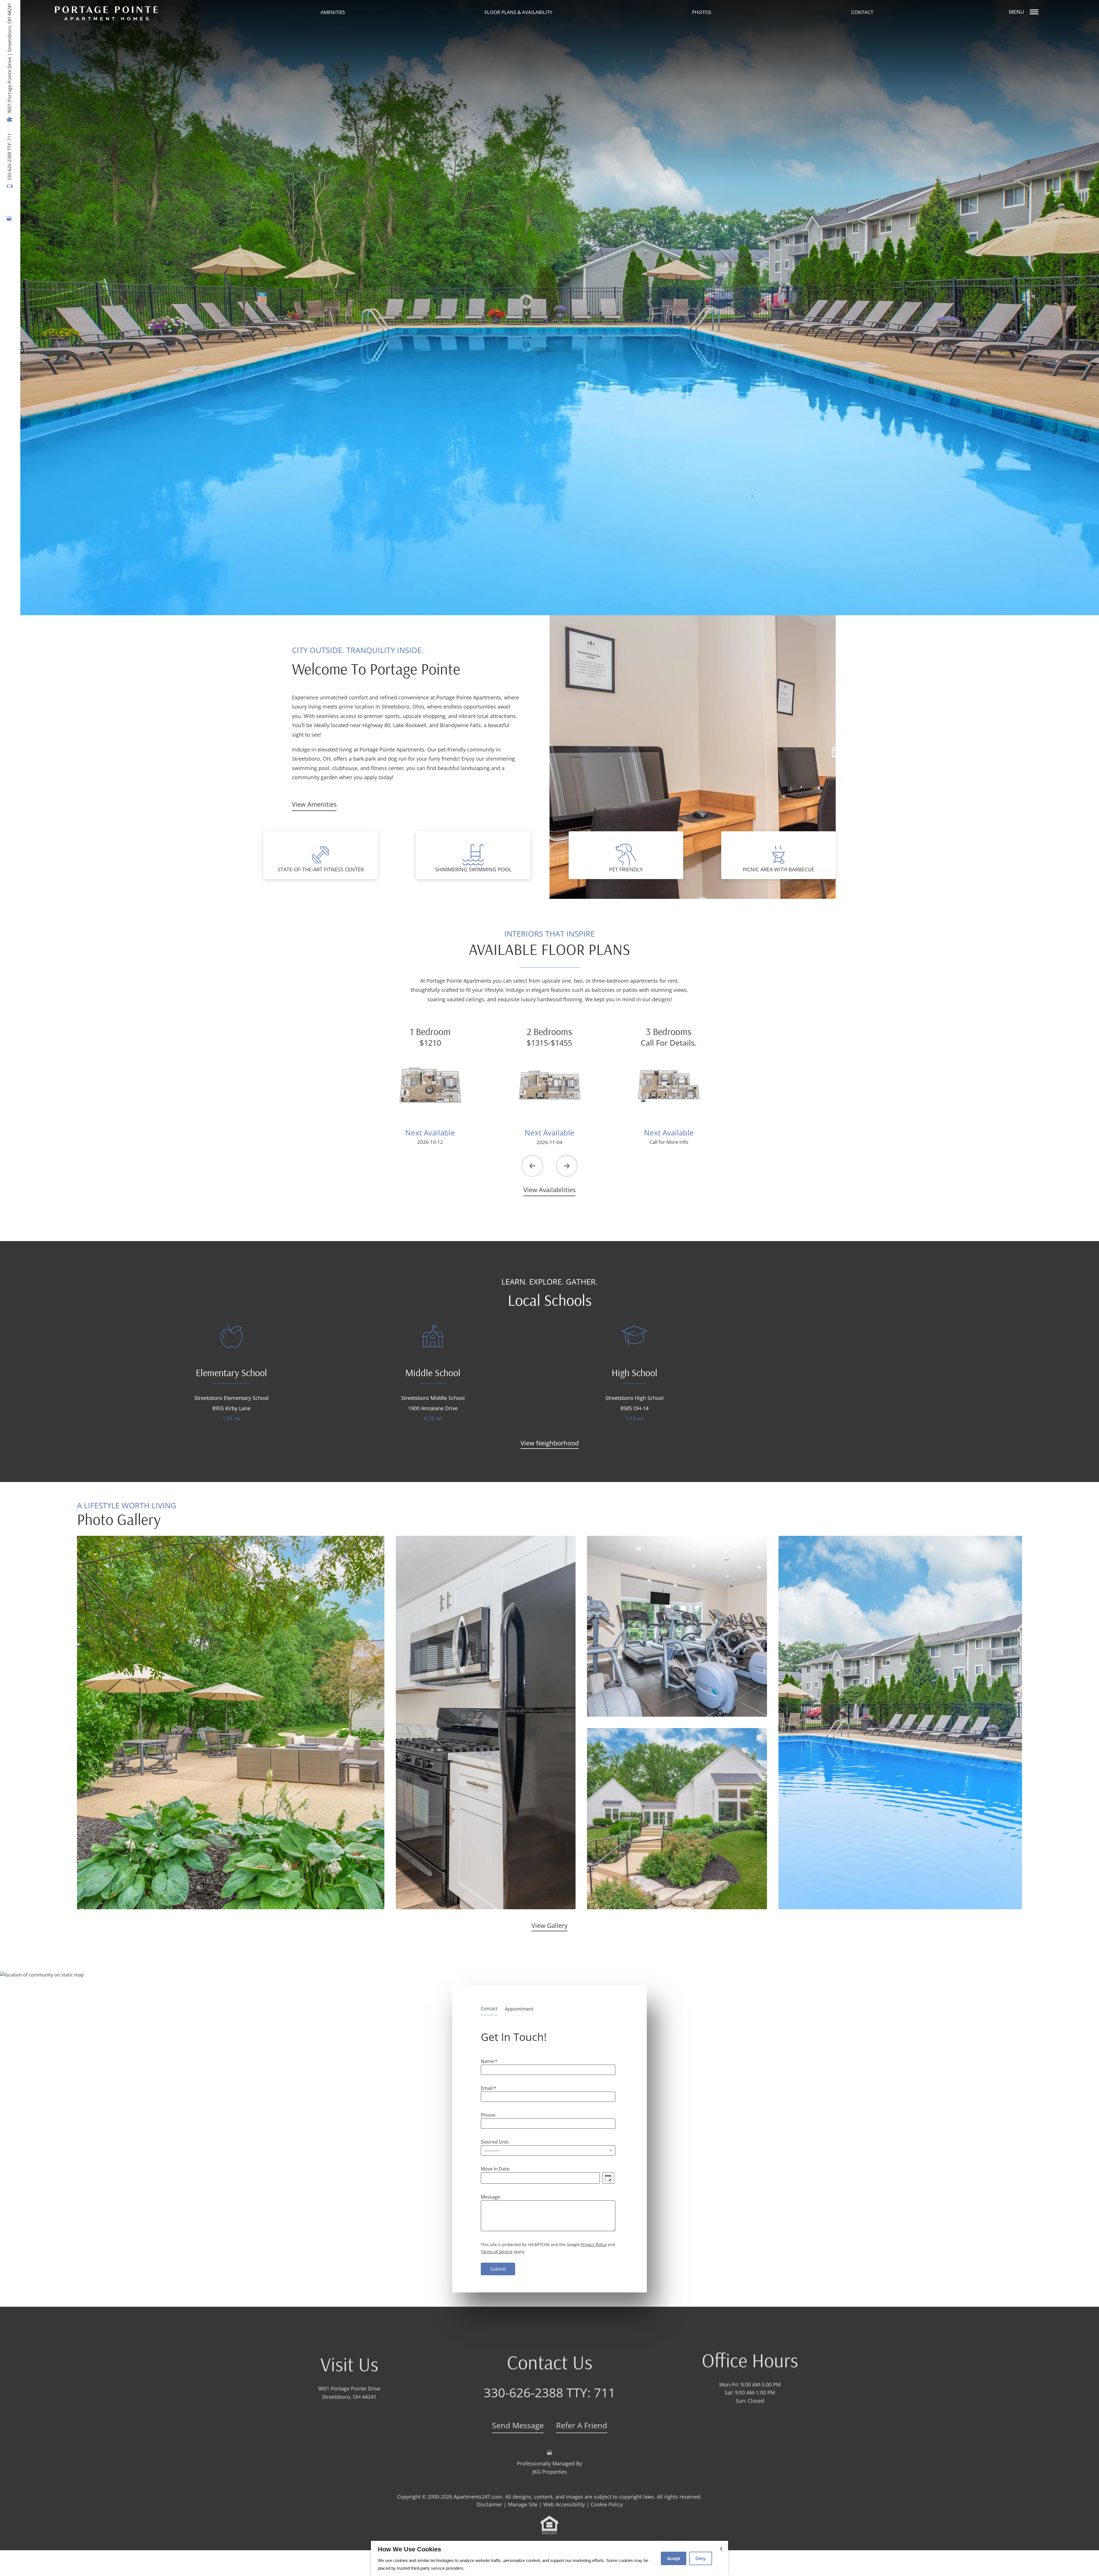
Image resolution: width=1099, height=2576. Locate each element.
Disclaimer (489, 2501)
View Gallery (549, 1925)
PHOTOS (702, 12)
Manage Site (523, 2501)
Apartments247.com (478, 2494)
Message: (491, 2197)
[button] (532, 1166)
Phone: (488, 2115)
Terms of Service (497, 2252)
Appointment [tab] (519, 2009)
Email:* (489, 2088)
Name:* (489, 2061)
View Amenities (314, 804)
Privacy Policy (594, 2244)
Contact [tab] (489, 2009)
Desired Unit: (495, 2142)
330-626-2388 (9, 157)
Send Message (518, 2422)
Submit (498, 2269)
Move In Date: (496, 2169)
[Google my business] (9, 218)
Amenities (333, 12)
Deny (701, 2558)
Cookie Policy (607, 2501)
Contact (862, 12)
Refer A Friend (582, 2422)
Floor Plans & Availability (518, 12)
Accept (674, 2558)
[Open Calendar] (608, 2178)
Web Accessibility (564, 2501)
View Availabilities (549, 1190)
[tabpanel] (549, 2151)
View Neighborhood (550, 1443)
